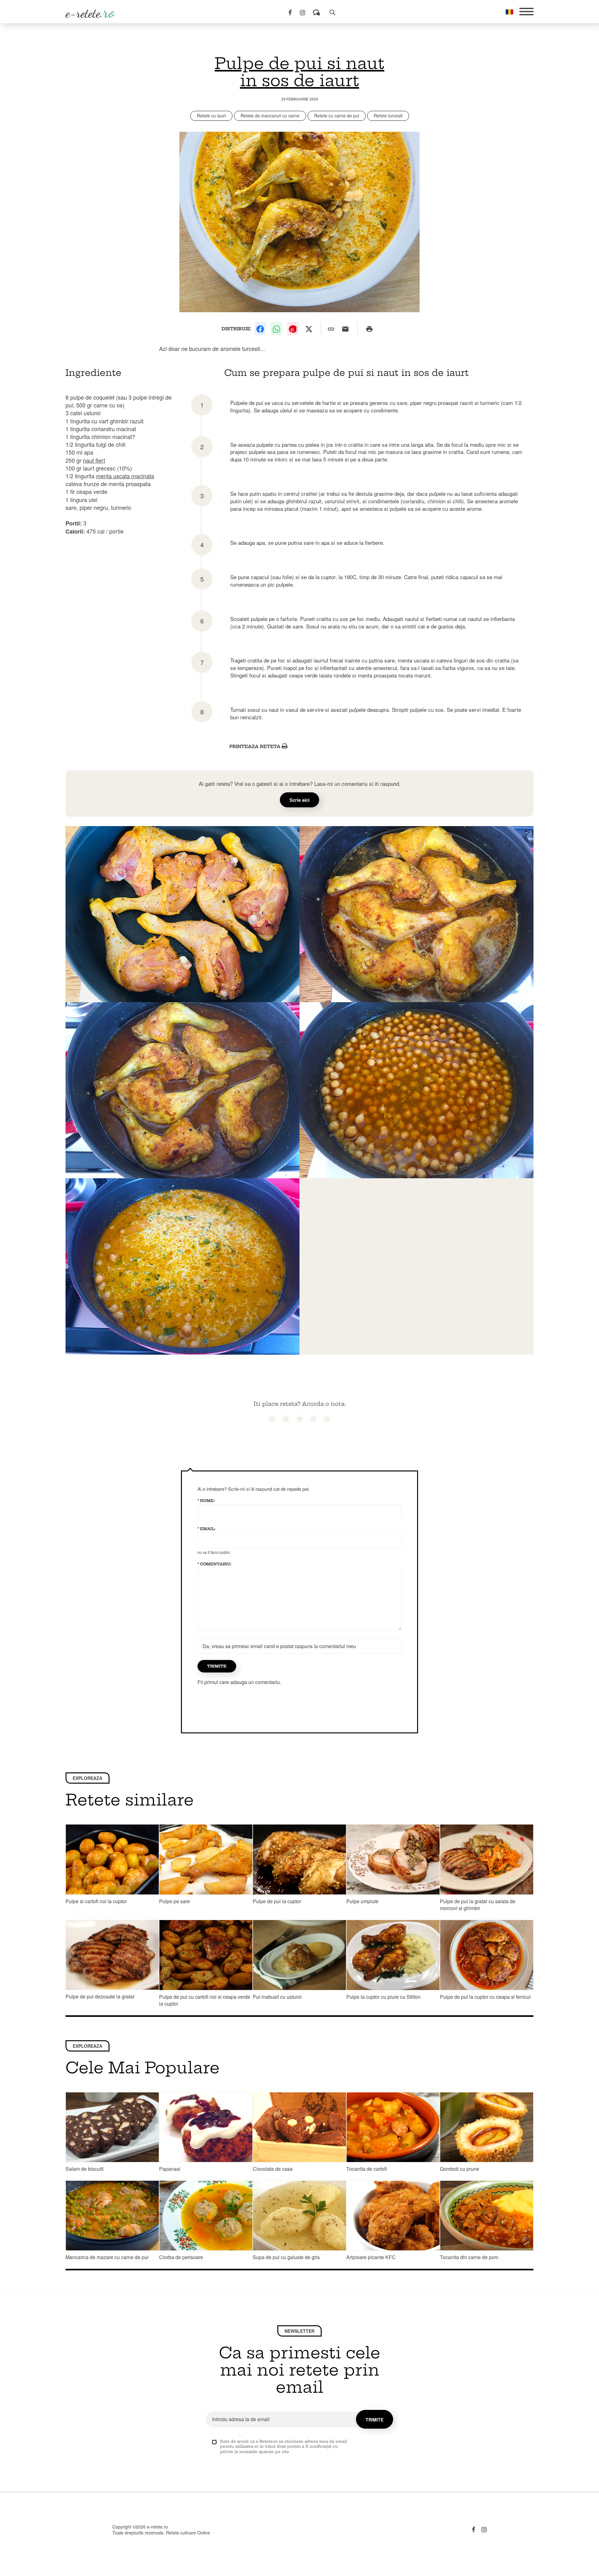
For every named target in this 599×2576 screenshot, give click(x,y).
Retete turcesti (388, 116)
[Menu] (526, 12)
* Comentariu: (214, 1564)
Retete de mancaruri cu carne (270, 116)
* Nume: (206, 1501)
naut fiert (94, 460)
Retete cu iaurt (211, 116)
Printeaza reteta (256, 746)
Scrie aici (299, 800)
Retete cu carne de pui (337, 116)
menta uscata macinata (125, 476)
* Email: (207, 1529)
